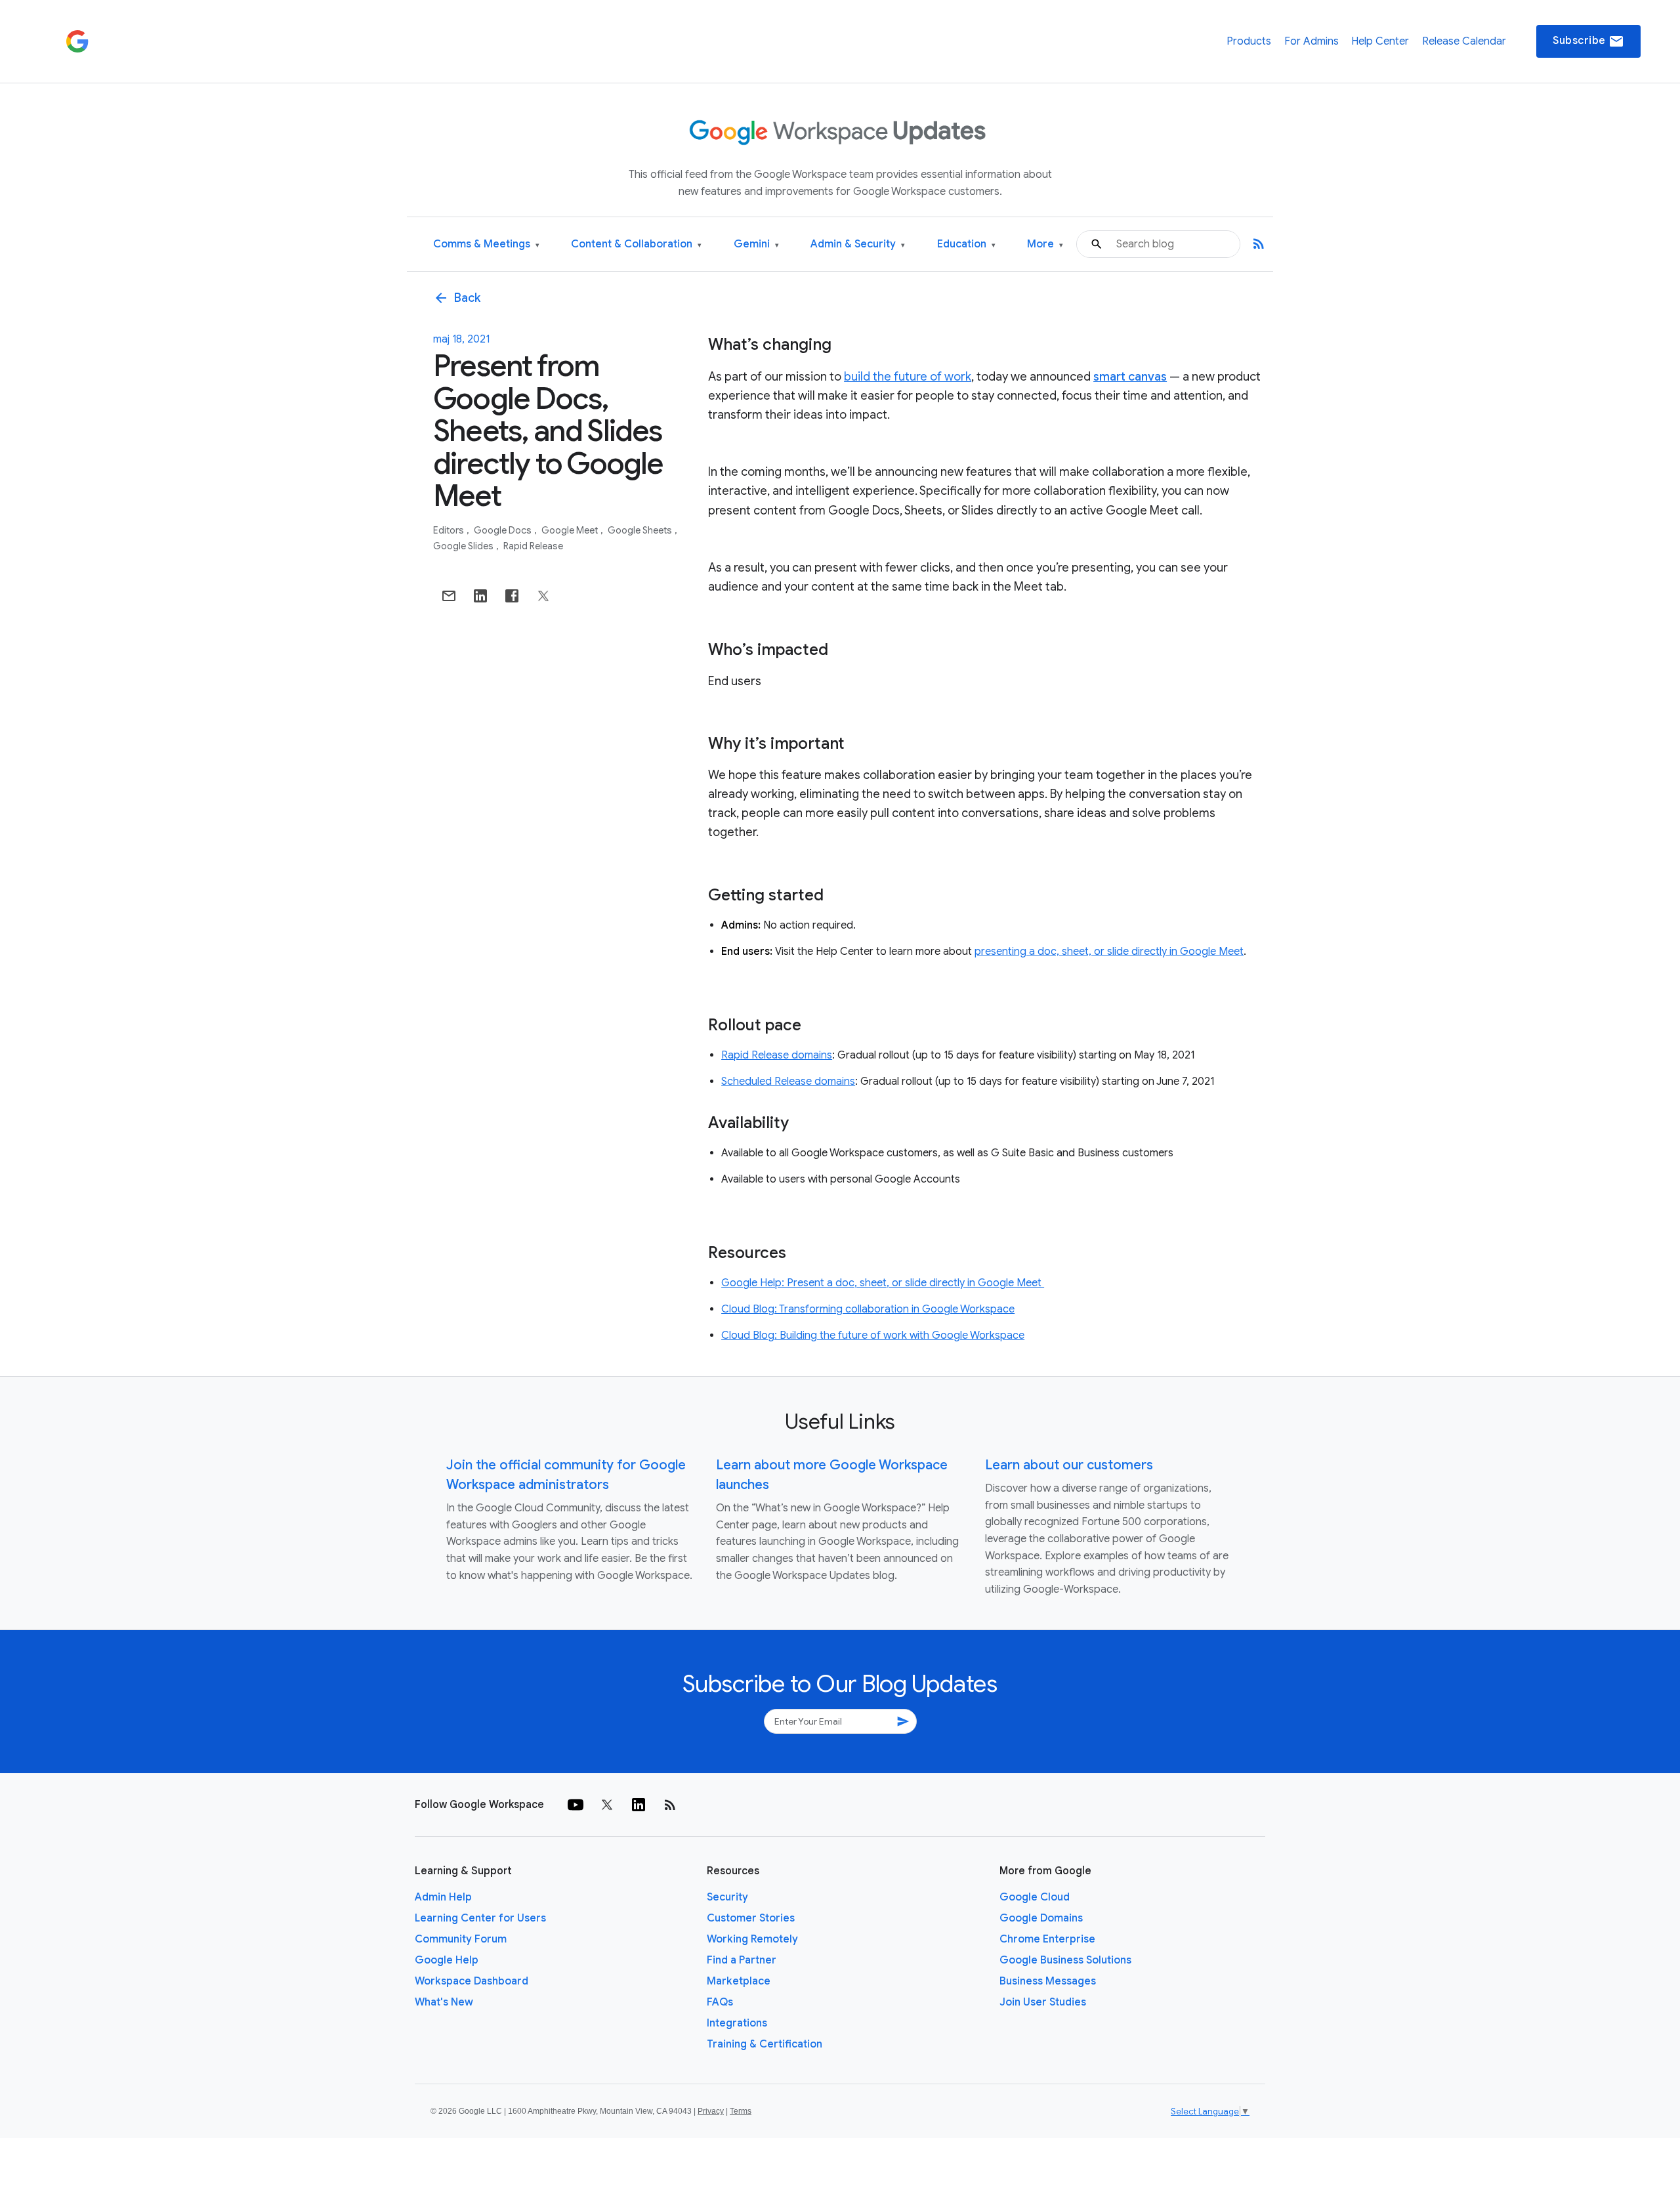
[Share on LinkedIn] (480, 596)
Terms (741, 2111)
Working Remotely (752, 1939)
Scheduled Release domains (788, 1081)
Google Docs (504, 530)
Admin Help (443, 1897)
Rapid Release (533, 546)
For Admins (1312, 41)
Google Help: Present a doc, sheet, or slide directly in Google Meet (883, 1283)
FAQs (720, 2002)
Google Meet (571, 530)
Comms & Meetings (486, 244)
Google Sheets (641, 530)
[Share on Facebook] (512, 596)
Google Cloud (1035, 1897)
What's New (444, 2002)
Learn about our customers (1069, 1465)
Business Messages (1048, 1981)
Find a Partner (742, 1960)
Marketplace (739, 1981)
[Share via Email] (449, 596)
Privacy (711, 2111)
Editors (450, 530)
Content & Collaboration (636, 244)
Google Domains (1041, 1918)
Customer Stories (751, 1918)
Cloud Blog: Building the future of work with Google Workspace (873, 1335)
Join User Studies (1043, 2002)
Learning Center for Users (480, 1918)
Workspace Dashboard (472, 1981)
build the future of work (908, 377)
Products (1249, 41)
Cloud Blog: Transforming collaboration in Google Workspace (868, 1309)
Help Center (1380, 41)
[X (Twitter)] (607, 1805)
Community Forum (461, 1939)
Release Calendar (1464, 41)
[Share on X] (543, 596)
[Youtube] (576, 1805)
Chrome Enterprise (1047, 1939)
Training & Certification (765, 2044)
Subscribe (1588, 41)
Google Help (447, 1960)
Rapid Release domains (777, 1055)
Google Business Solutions (1065, 1960)
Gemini (756, 244)
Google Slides (464, 546)
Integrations (737, 2023)
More (1045, 244)
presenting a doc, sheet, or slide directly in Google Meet (1109, 952)
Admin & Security (858, 244)
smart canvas (1130, 377)
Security (727, 1897)
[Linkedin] (639, 1805)
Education (966, 244)
